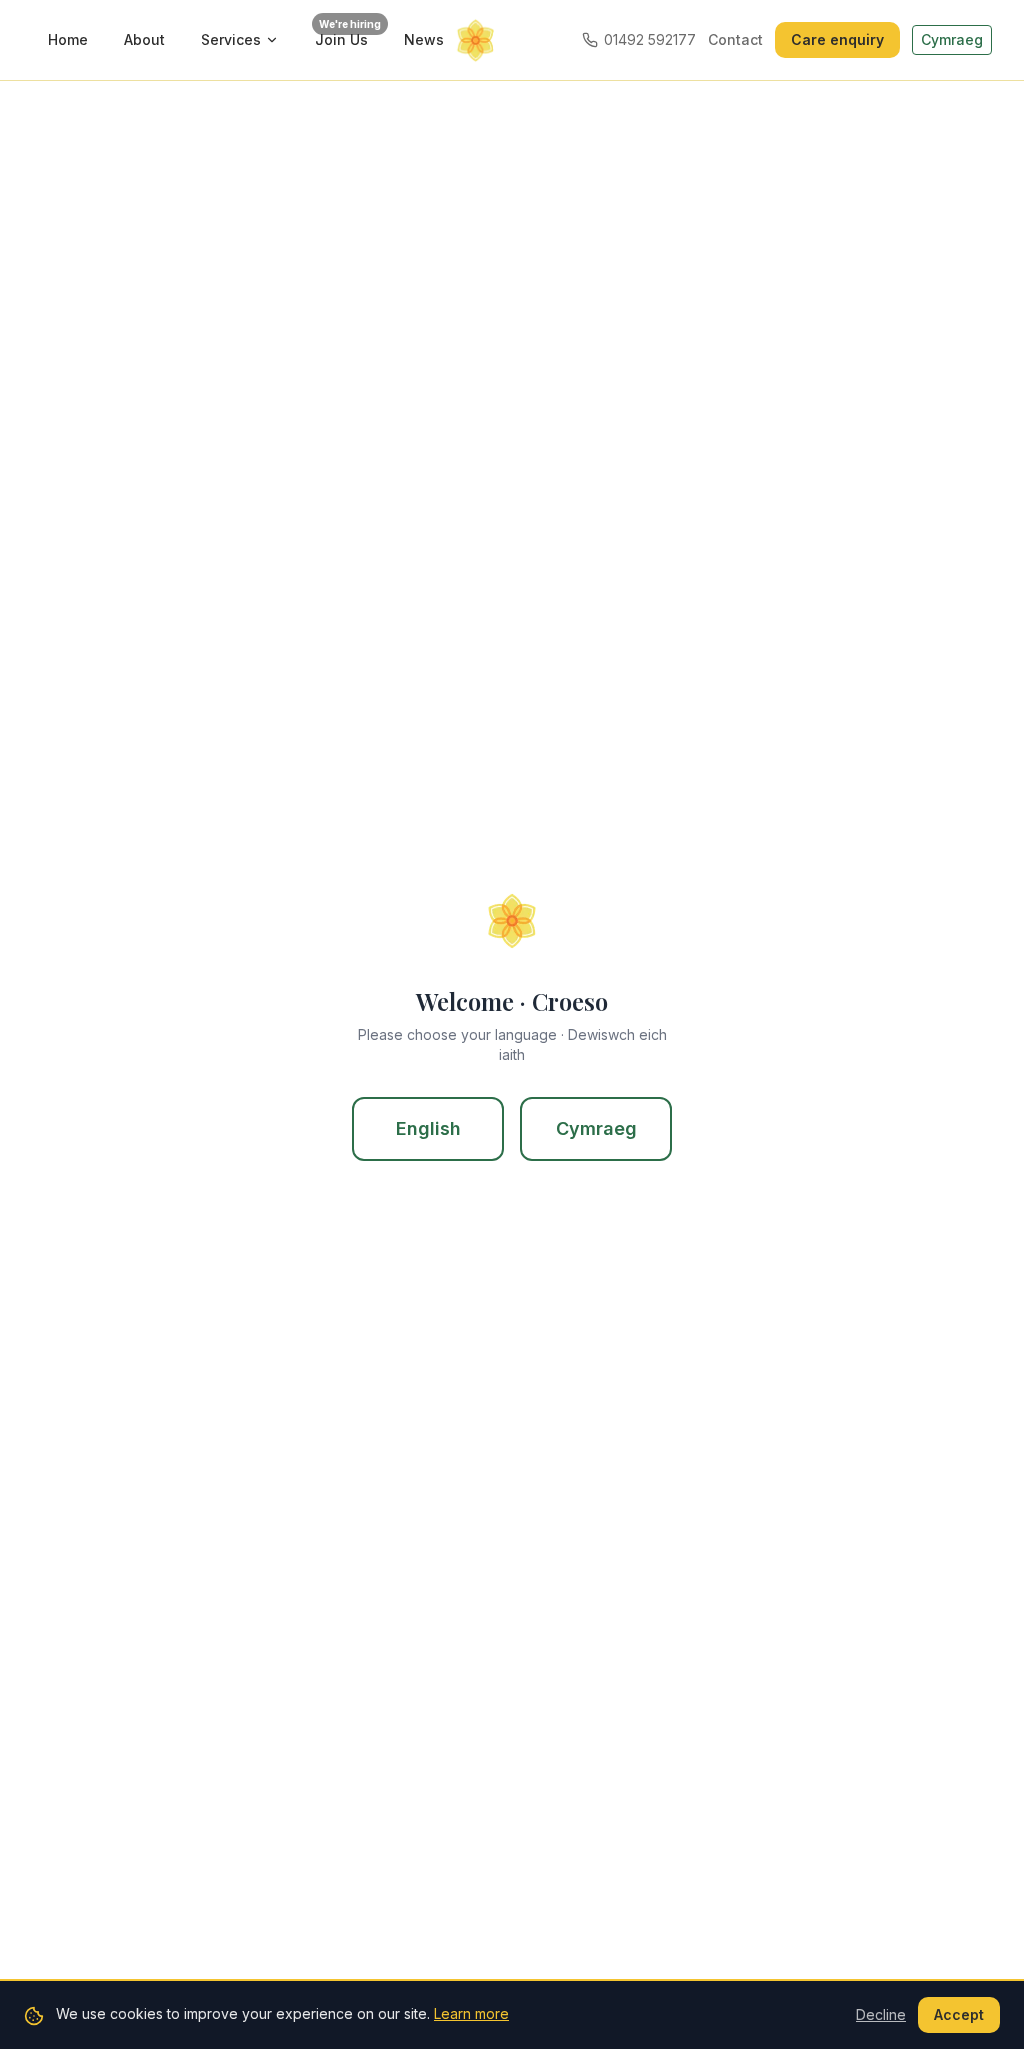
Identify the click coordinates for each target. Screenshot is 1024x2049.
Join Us (348, 35)
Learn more (471, 2013)
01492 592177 (650, 39)
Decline (881, 2014)
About (144, 39)
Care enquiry (837, 39)
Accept (959, 2014)
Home (68, 39)
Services (231, 39)
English (428, 1128)
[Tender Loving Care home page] (512, 40)
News (424, 39)
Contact (735, 39)
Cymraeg (596, 1128)
